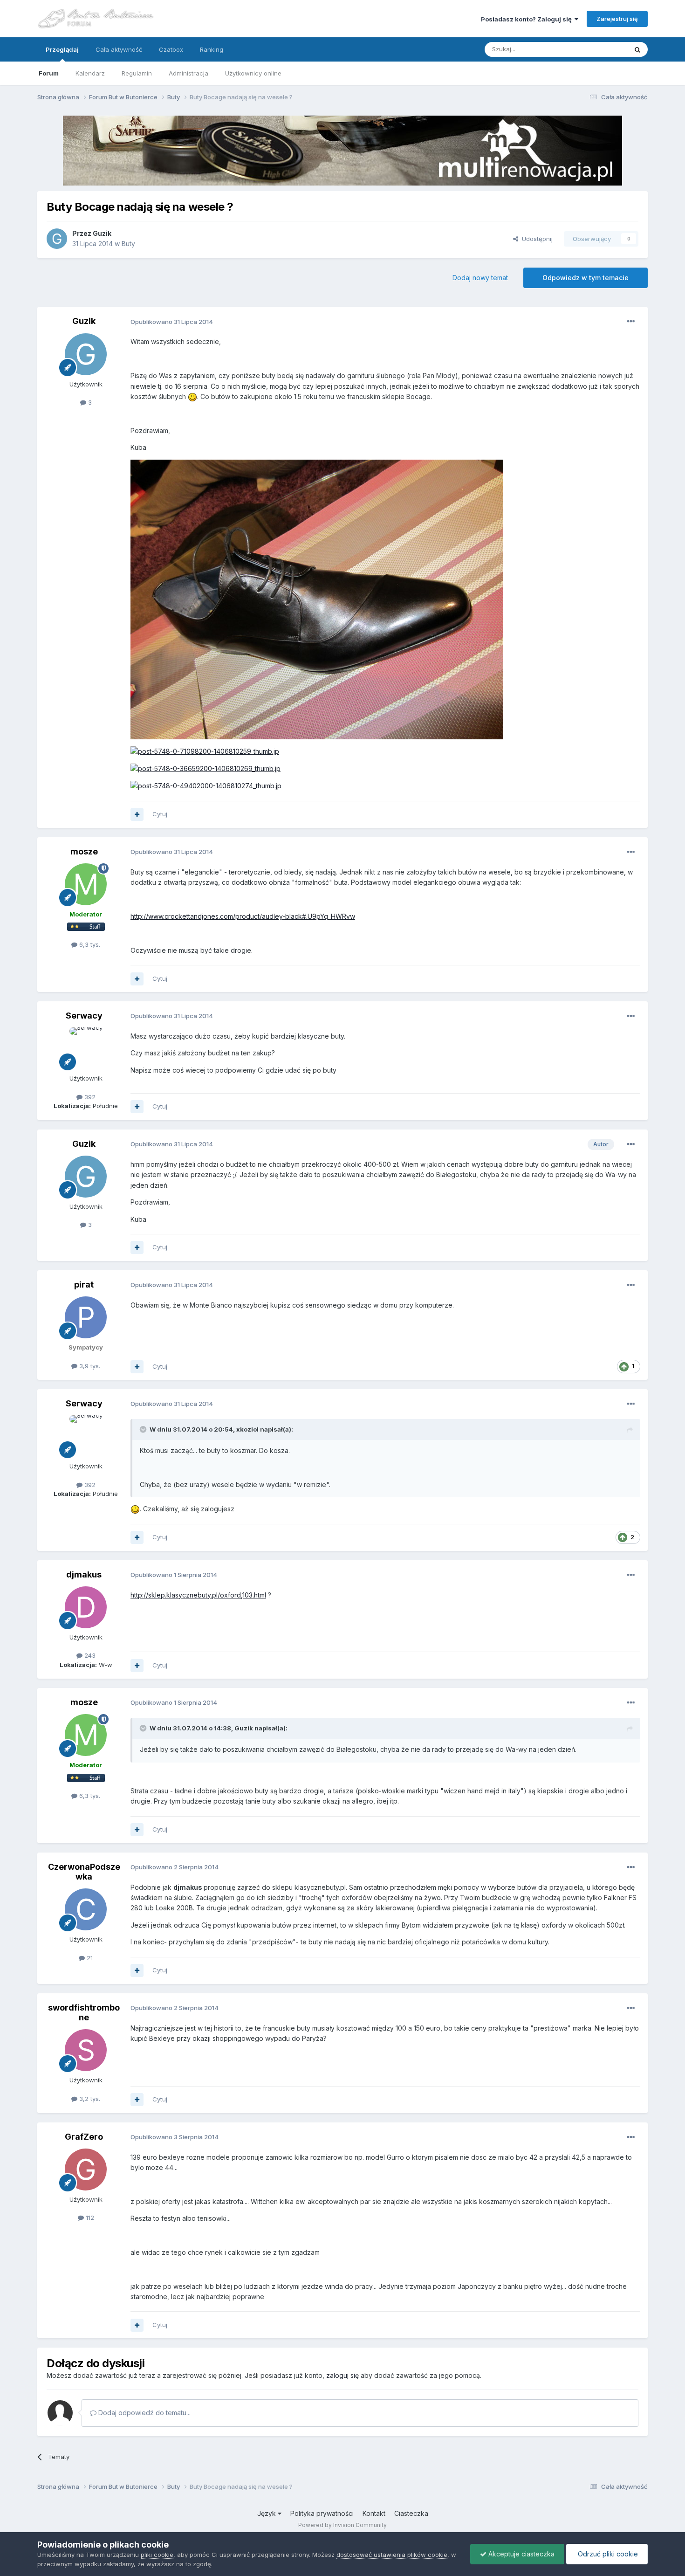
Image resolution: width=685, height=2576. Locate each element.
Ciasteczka (411, 2513)
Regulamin (137, 73)
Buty (128, 244)
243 (89, 1655)
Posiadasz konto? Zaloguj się (528, 19)
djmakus (84, 1574)
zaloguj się (342, 2375)
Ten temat (601, 49)
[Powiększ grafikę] (192, 396)
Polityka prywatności (322, 2513)
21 (89, 1958)
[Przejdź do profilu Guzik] (57, 239)
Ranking (212, 49)
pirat (84, 1285)
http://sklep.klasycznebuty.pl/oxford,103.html (198, 1595)
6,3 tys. (89, 944)
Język (267, 2513)
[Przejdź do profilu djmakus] (86, 1607)
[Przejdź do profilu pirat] (86, 1317)
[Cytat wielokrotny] (137, 814)
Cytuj (160, 814)
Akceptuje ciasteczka (521, 2554)
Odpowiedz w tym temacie (586, 278)
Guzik (102, 233)
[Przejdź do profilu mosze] (86, 884)
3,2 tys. (89, 2099)
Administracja (188, 73)
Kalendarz (90, 73)
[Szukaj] (637, 49)
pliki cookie (157, 2555)
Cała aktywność (119, 49)
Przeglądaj (62, 49)
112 (89, 2218)
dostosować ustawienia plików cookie (392, 2555)
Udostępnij (535, 239)
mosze (84, 851)
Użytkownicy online (253, 73)
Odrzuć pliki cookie (607, 2554)
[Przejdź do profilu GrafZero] (86, 2170)
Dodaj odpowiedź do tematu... (144, 2413)
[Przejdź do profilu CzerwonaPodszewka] (86, 1909)
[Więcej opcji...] (631, 322)
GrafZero (84, 2137)
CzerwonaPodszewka (84, 1872)
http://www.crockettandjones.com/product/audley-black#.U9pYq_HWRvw (243, 916)
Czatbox (171, 49)
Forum (49, 73)
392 (89, 1097)
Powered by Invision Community (342, 2525)
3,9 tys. (89, 1366)
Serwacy (84, 1016)
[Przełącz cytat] (144, 1429)
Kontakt (374, 2513)
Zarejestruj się (617, 19)
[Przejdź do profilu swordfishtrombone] (86, 2050)
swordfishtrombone (84, 2013)
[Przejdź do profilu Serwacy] (86, 1048)
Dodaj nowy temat (480, 278)
